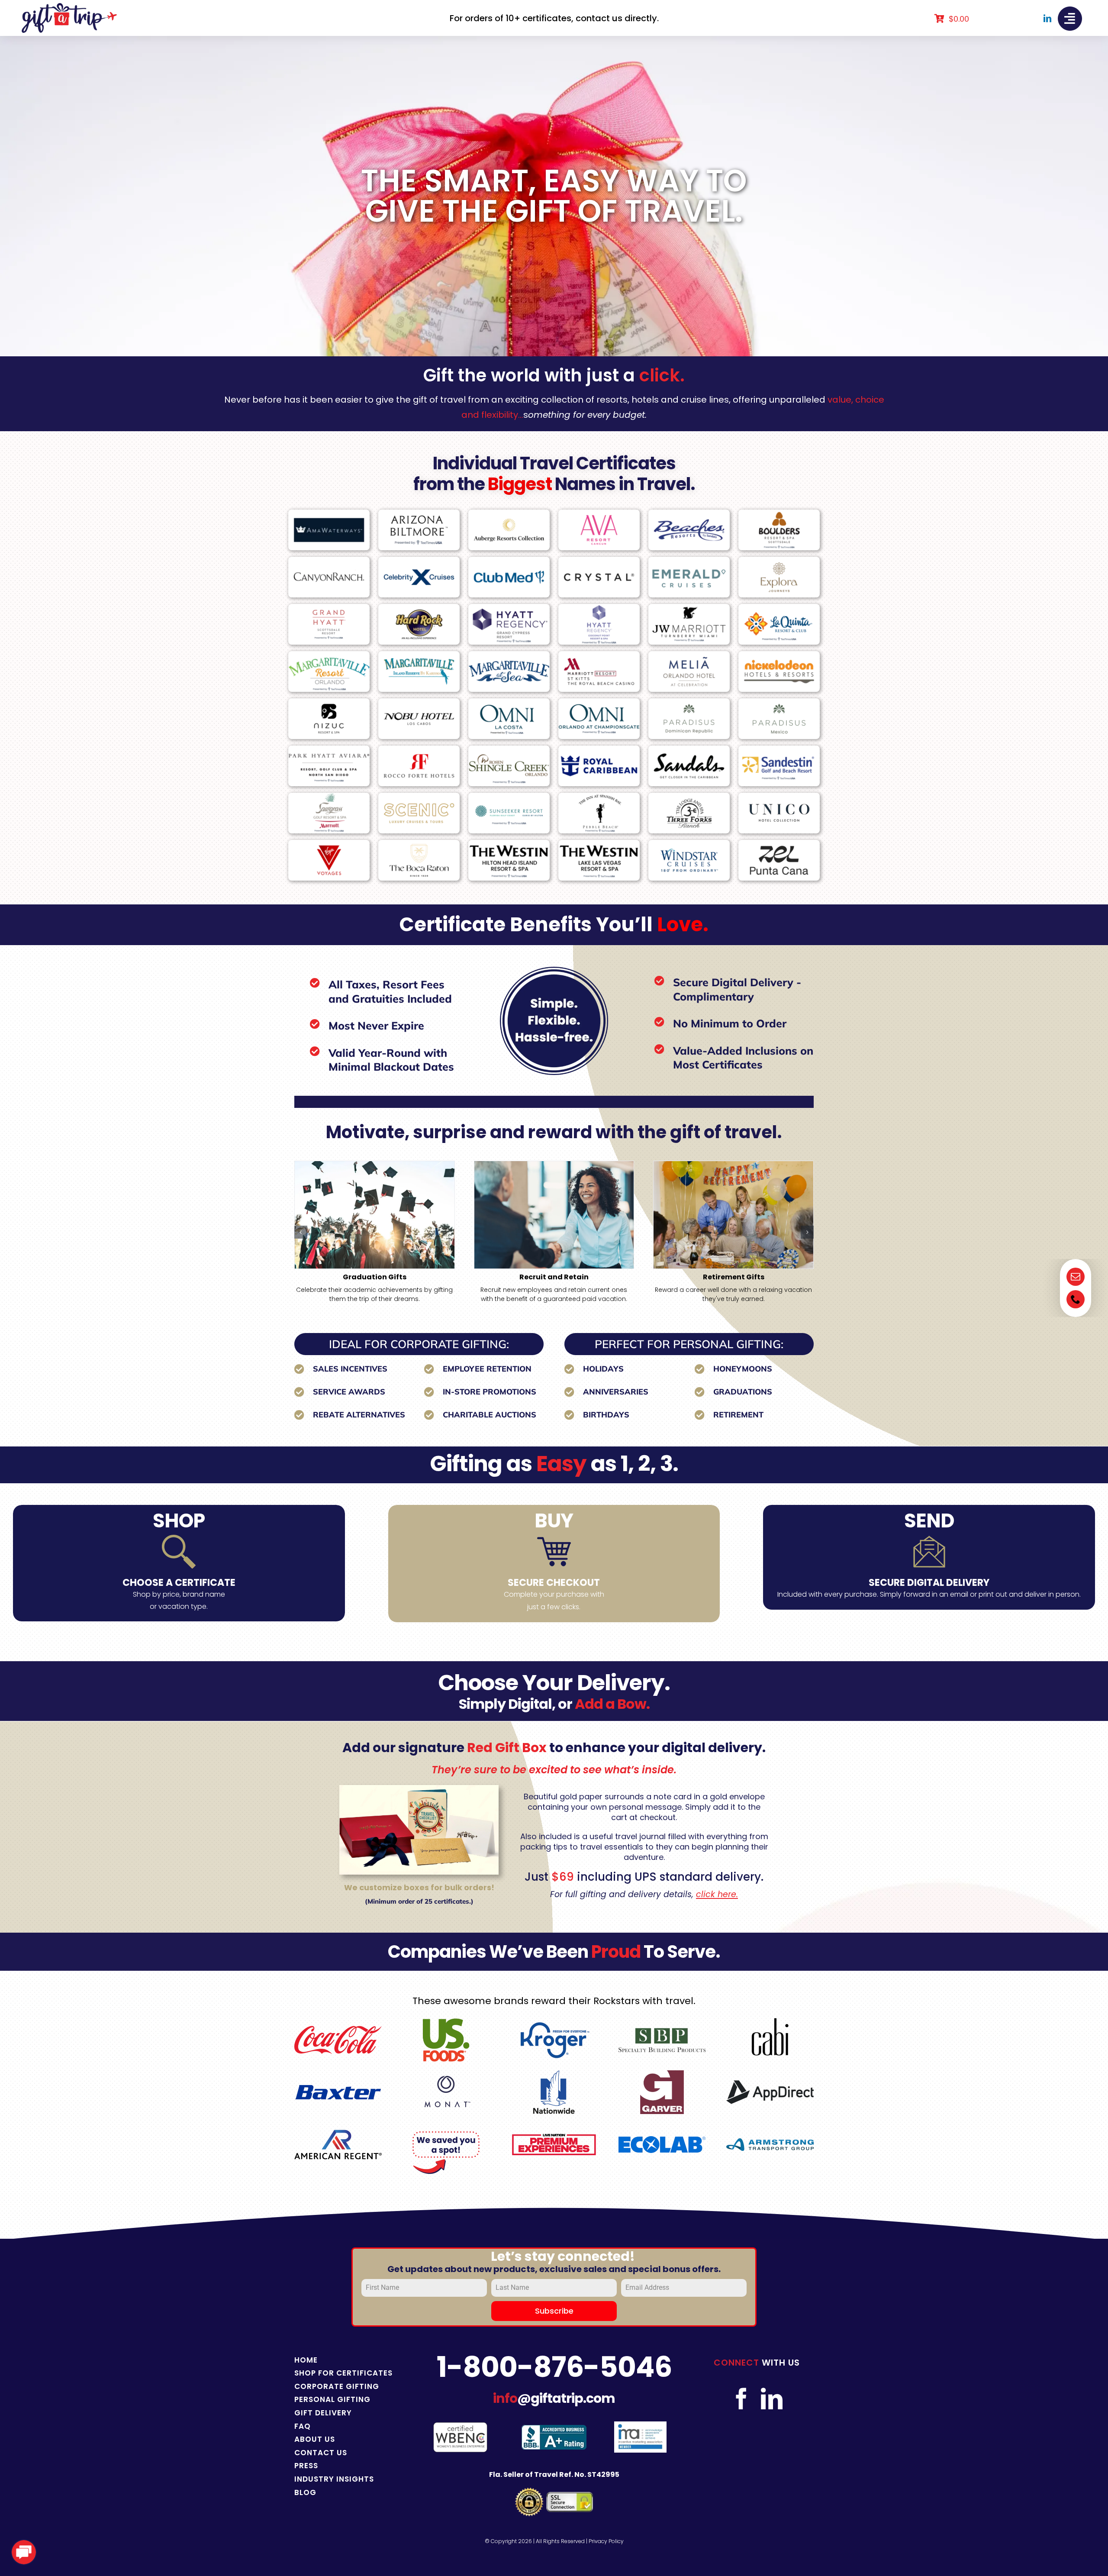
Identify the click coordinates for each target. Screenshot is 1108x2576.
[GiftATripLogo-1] (69, 6)
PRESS (306, 2466)
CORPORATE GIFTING (337, 2386)
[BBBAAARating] (554, 2428)
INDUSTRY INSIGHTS (334, 2479)
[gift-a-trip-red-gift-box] (419, 1788)
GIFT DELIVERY (323, 2413)
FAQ (303, 2426)
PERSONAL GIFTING (332, 2399)
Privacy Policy (606, 2541)
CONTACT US (321, 2453)
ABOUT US (315, 2439)
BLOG (305, 2492)
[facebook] (741, 2398)
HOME (306, 2360)
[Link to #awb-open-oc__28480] (1070, 19)
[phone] (1076, 1299)
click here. (717, 1894)
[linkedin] (1047, 18)
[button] (301, 1232)
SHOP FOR (315, 2373)
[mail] (1076, 1277)
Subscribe (554, 2311)
